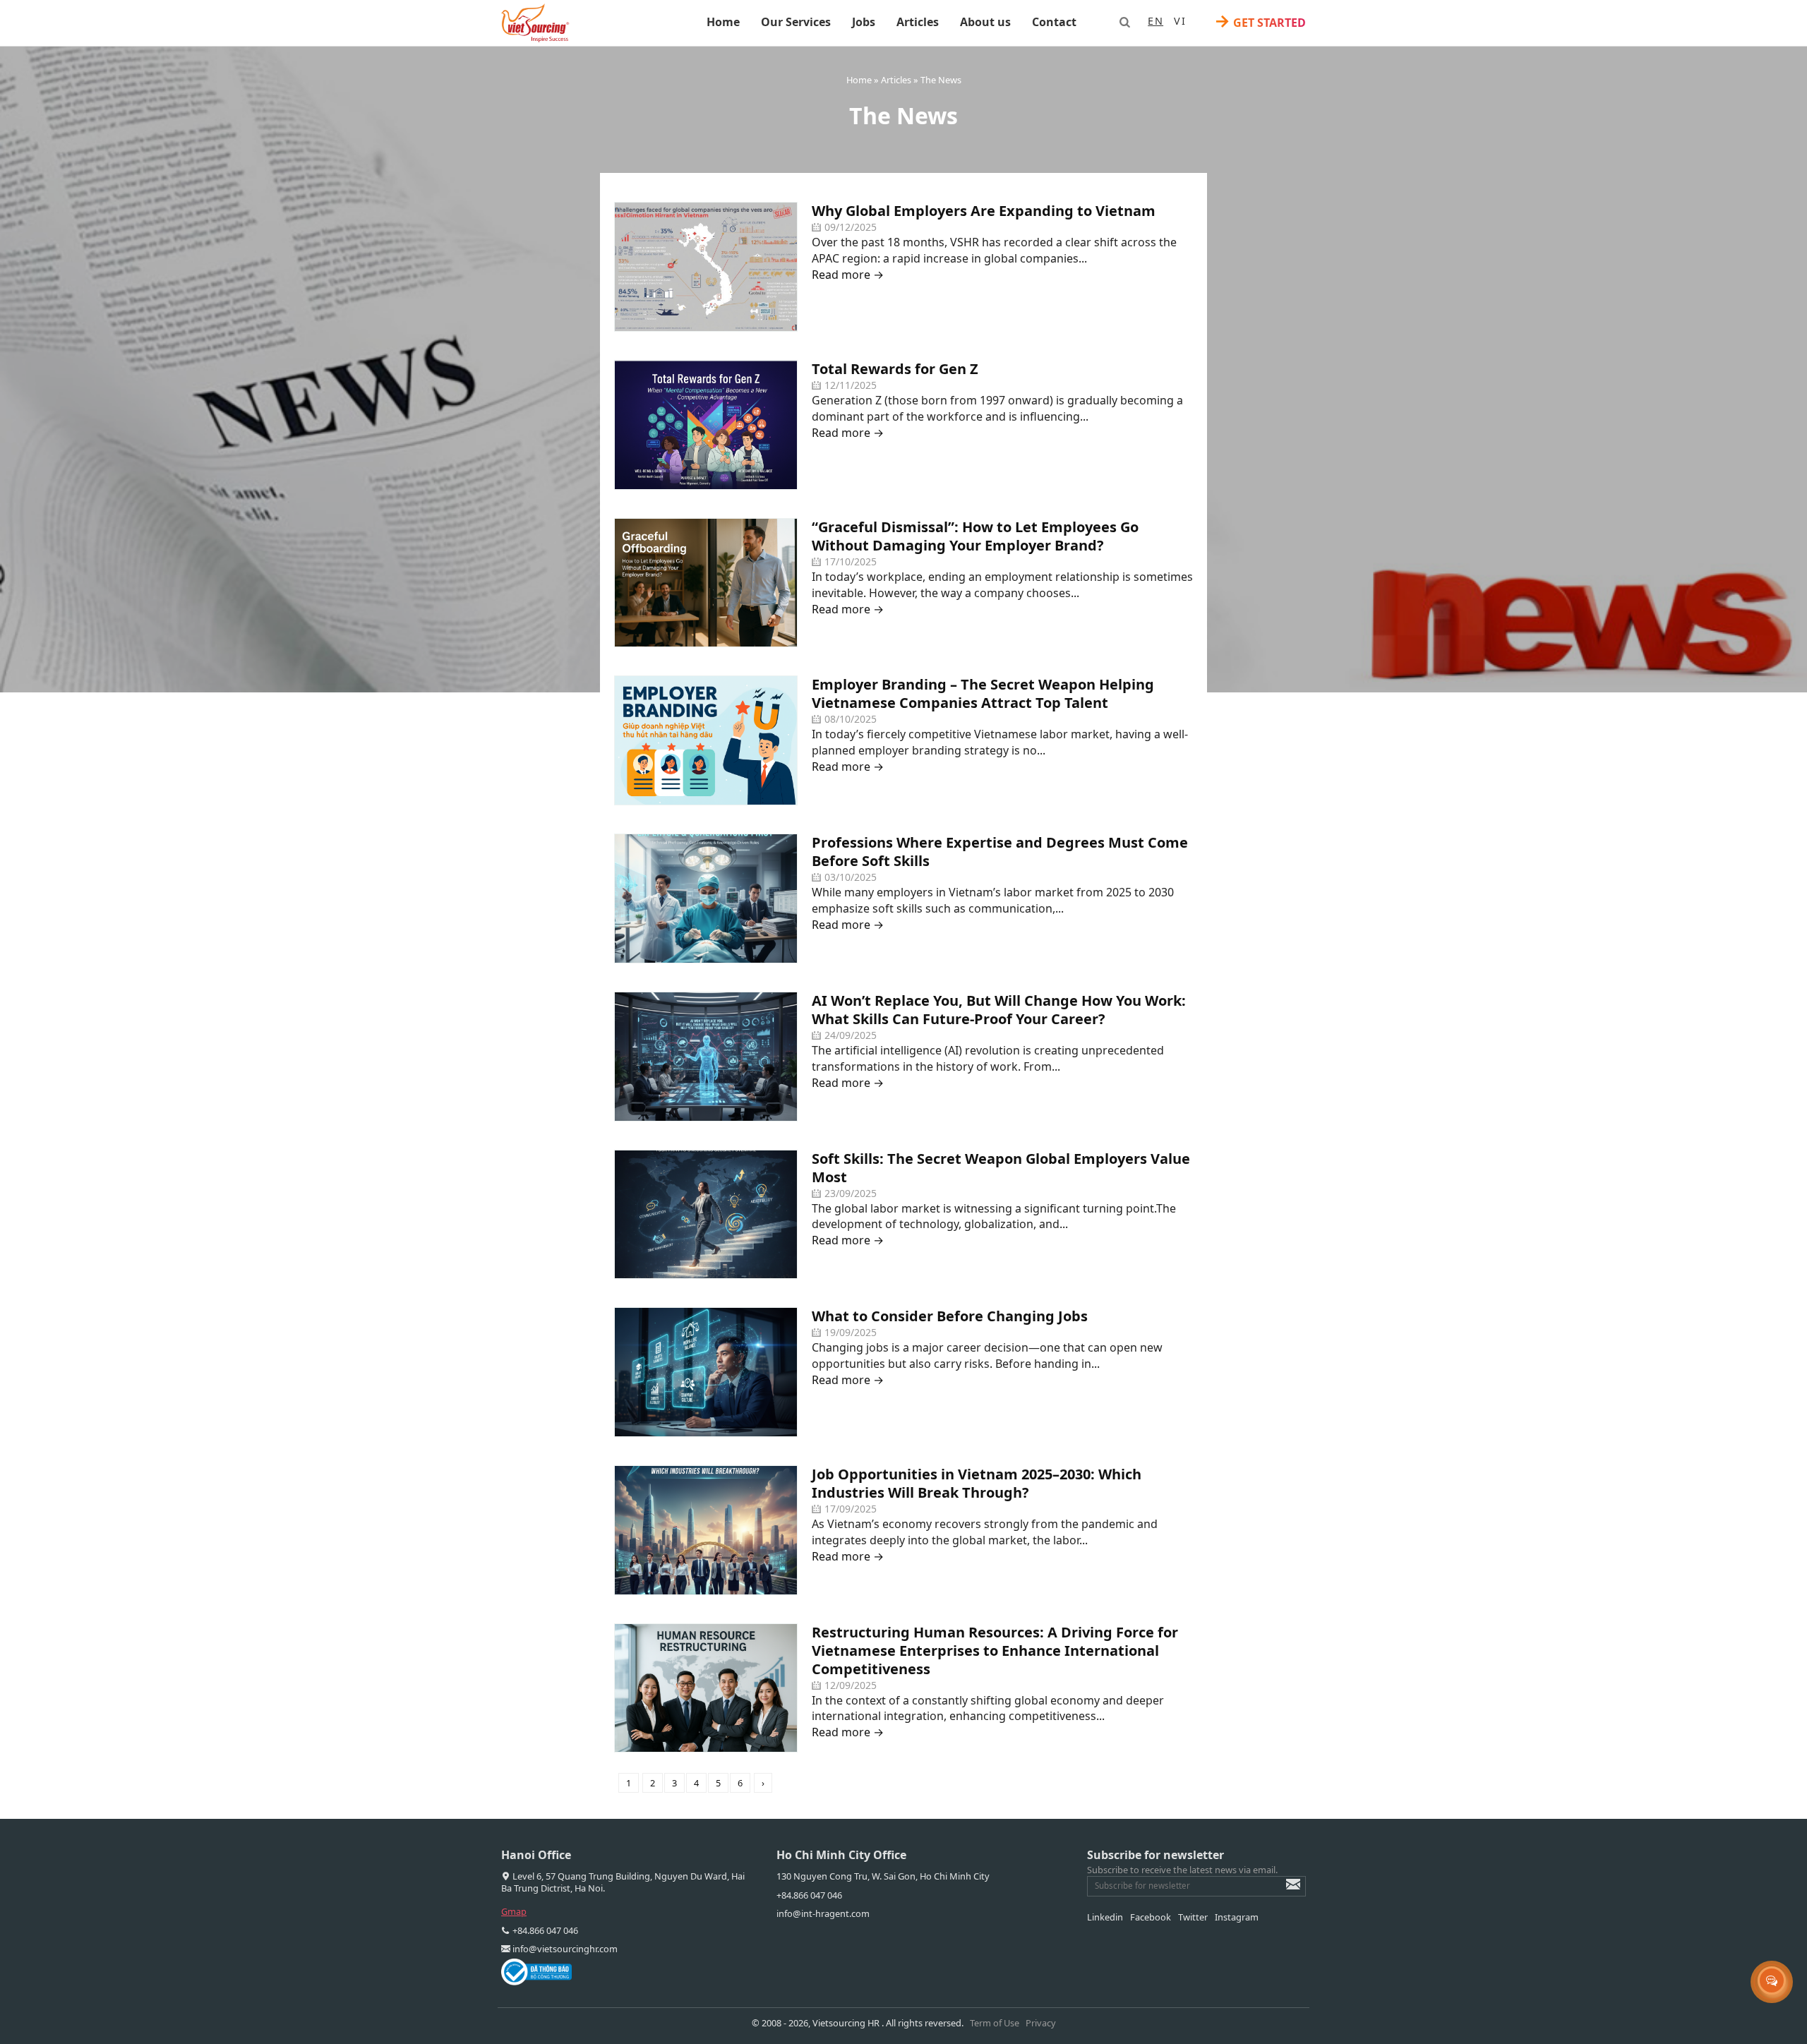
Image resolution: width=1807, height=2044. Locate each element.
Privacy (1041, 2023)
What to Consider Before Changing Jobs (950, 1316)
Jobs (864, 22)
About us (985, 22)
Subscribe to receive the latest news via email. (1182, 1870)
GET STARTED (1260, 22)
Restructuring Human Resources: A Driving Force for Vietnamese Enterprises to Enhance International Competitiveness (995, 1651)
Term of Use (995, 2023)
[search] (1124, 22)
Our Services (796, 22)
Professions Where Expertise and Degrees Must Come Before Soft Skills (1000, 852)
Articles (918, 22)
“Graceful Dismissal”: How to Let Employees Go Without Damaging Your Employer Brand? (975, 536)
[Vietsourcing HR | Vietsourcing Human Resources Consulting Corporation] (535, 23)
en (1155, 21)
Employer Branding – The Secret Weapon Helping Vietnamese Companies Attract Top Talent (983, 693)
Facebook (1151, 1917)
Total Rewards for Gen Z (895, 369)
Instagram (1237, 1917)
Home (723, 22)
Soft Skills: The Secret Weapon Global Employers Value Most (1001, 1168)
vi (1180, 21)
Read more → (848, 275)
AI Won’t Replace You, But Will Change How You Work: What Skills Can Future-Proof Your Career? (999, 1010)
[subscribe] (1283, 1891)
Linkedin (1105, 1917)
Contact (1054, 22)
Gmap (514, 1911)
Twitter (1193, 1917)
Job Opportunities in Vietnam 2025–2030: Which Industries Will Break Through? (977, 1483)
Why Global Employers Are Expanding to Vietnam (984, 211)
